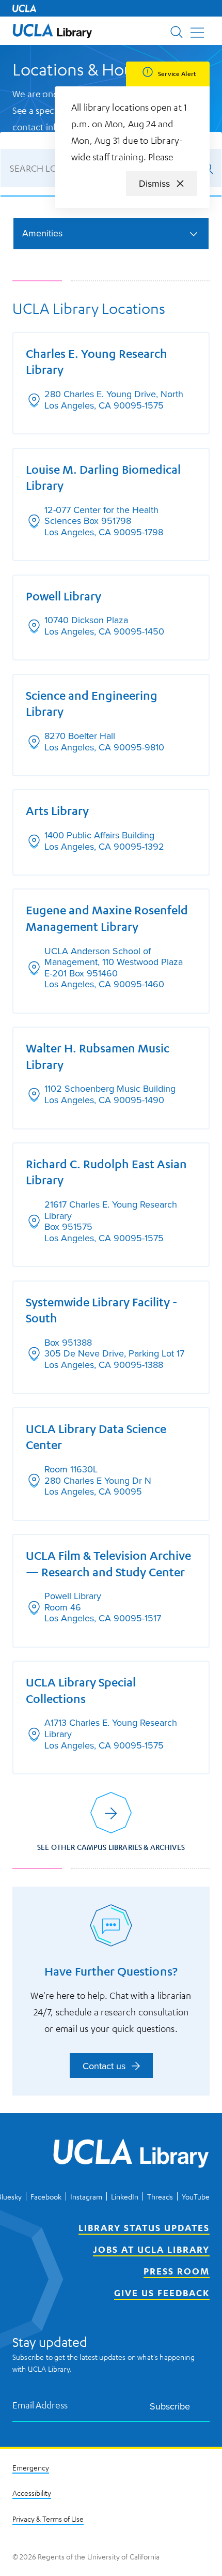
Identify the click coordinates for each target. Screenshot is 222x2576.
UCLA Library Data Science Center (96, 1437)
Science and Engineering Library (92, 703)
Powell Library (64, 596)
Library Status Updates (144, 2227)
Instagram (86, 2196)
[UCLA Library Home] (131, 2155)
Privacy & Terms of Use (48, 2519)
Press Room (177, 2271)
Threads (160, 2196)
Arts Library (57, 810)
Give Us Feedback (162, 2293)
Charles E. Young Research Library (97, 361)
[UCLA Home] (24, 8)
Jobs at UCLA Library (151, 2249)
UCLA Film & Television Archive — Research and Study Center (108, 1563)
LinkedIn (125, 2196)
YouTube (196, 2196)
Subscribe (170, 2406)
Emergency (31, 2467)
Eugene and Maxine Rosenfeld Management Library (107, 918)
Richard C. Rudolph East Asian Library (106, 1172)
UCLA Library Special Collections (81, 1690)
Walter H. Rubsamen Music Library (98, 1056)
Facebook (46, 2196)
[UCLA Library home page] (52, 31)
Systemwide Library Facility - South (101, 1310)
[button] (52, 31)
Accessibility (32, 2493)
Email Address (40, 2405)
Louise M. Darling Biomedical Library (103, 477)
